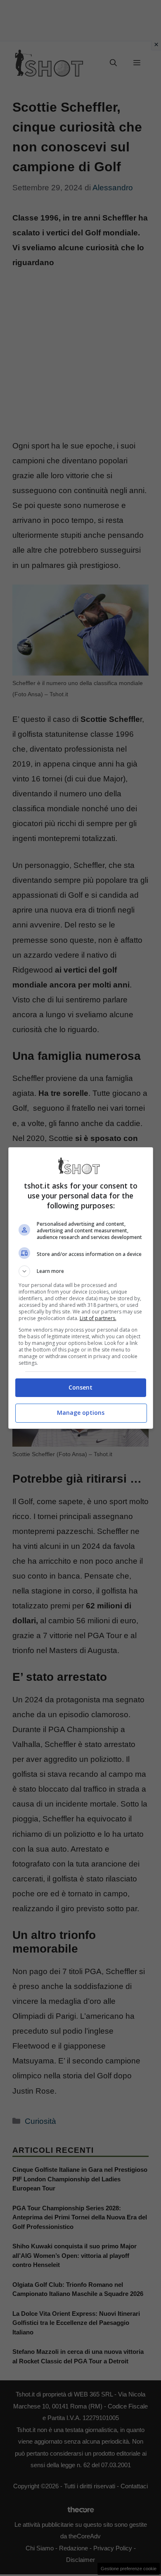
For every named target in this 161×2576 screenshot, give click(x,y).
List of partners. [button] (98, 1318)
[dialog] (81, 1288)
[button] (81, 1271)
